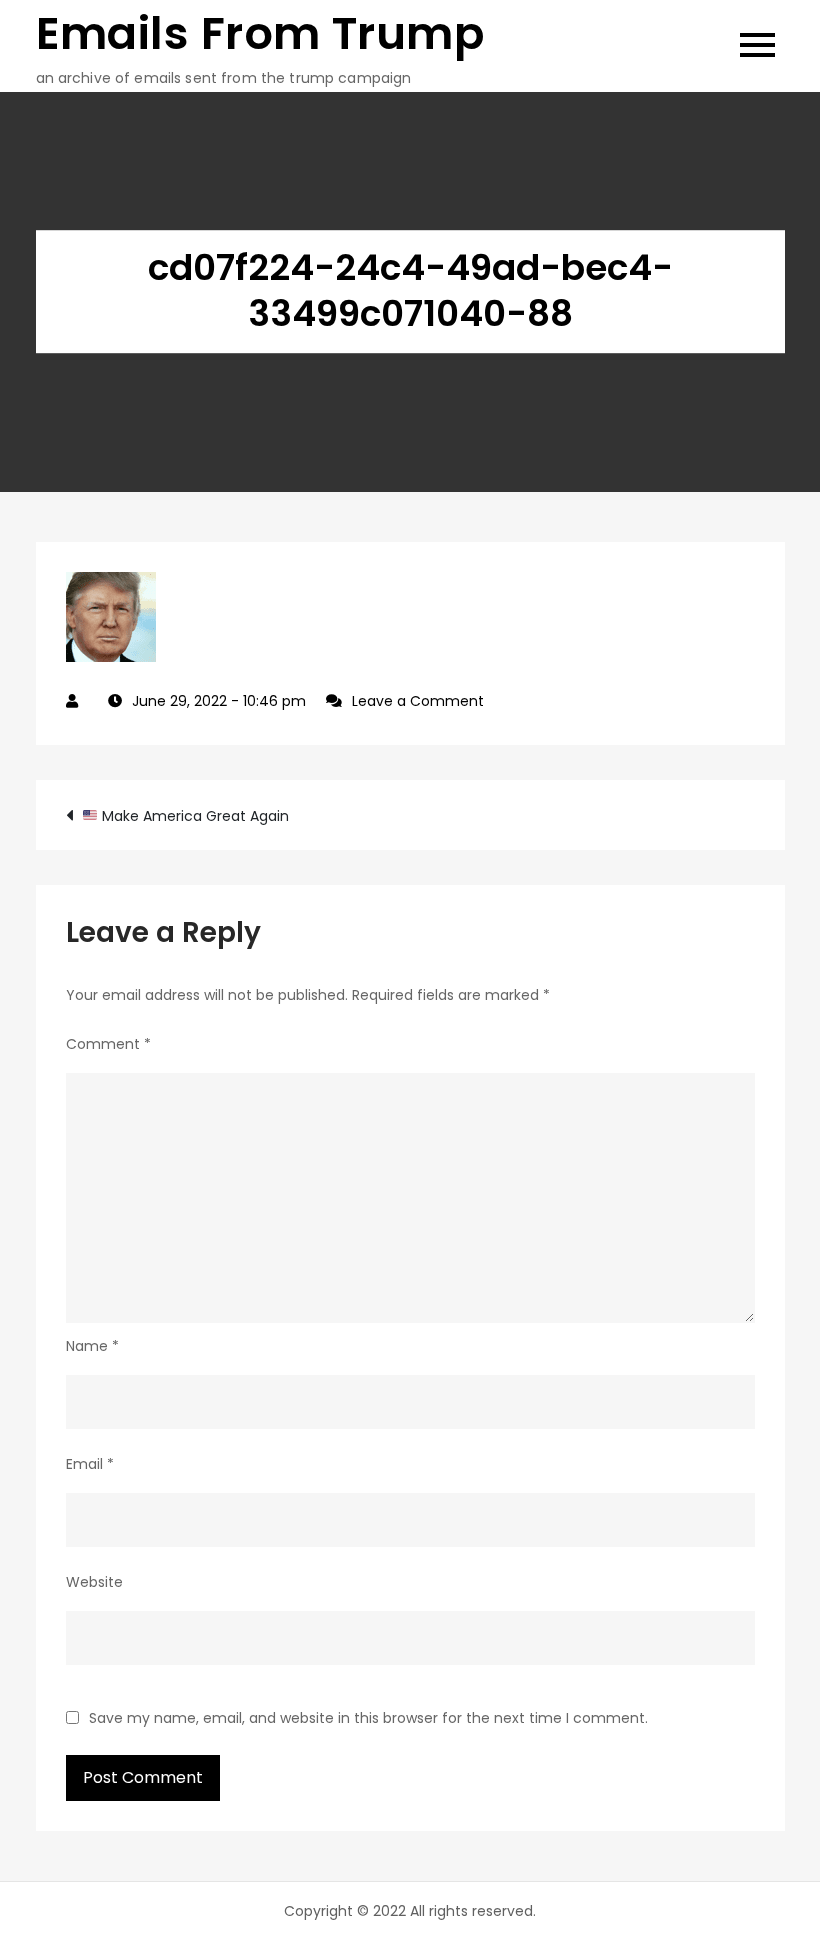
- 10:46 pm (219, 701)
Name (92, 1346)
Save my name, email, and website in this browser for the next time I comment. (368, 1718)
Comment (108, 1044)
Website (94, 1582)
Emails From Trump (260, 33)
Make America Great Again (193, 816)
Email (90, 1464)
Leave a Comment (418, 701)
